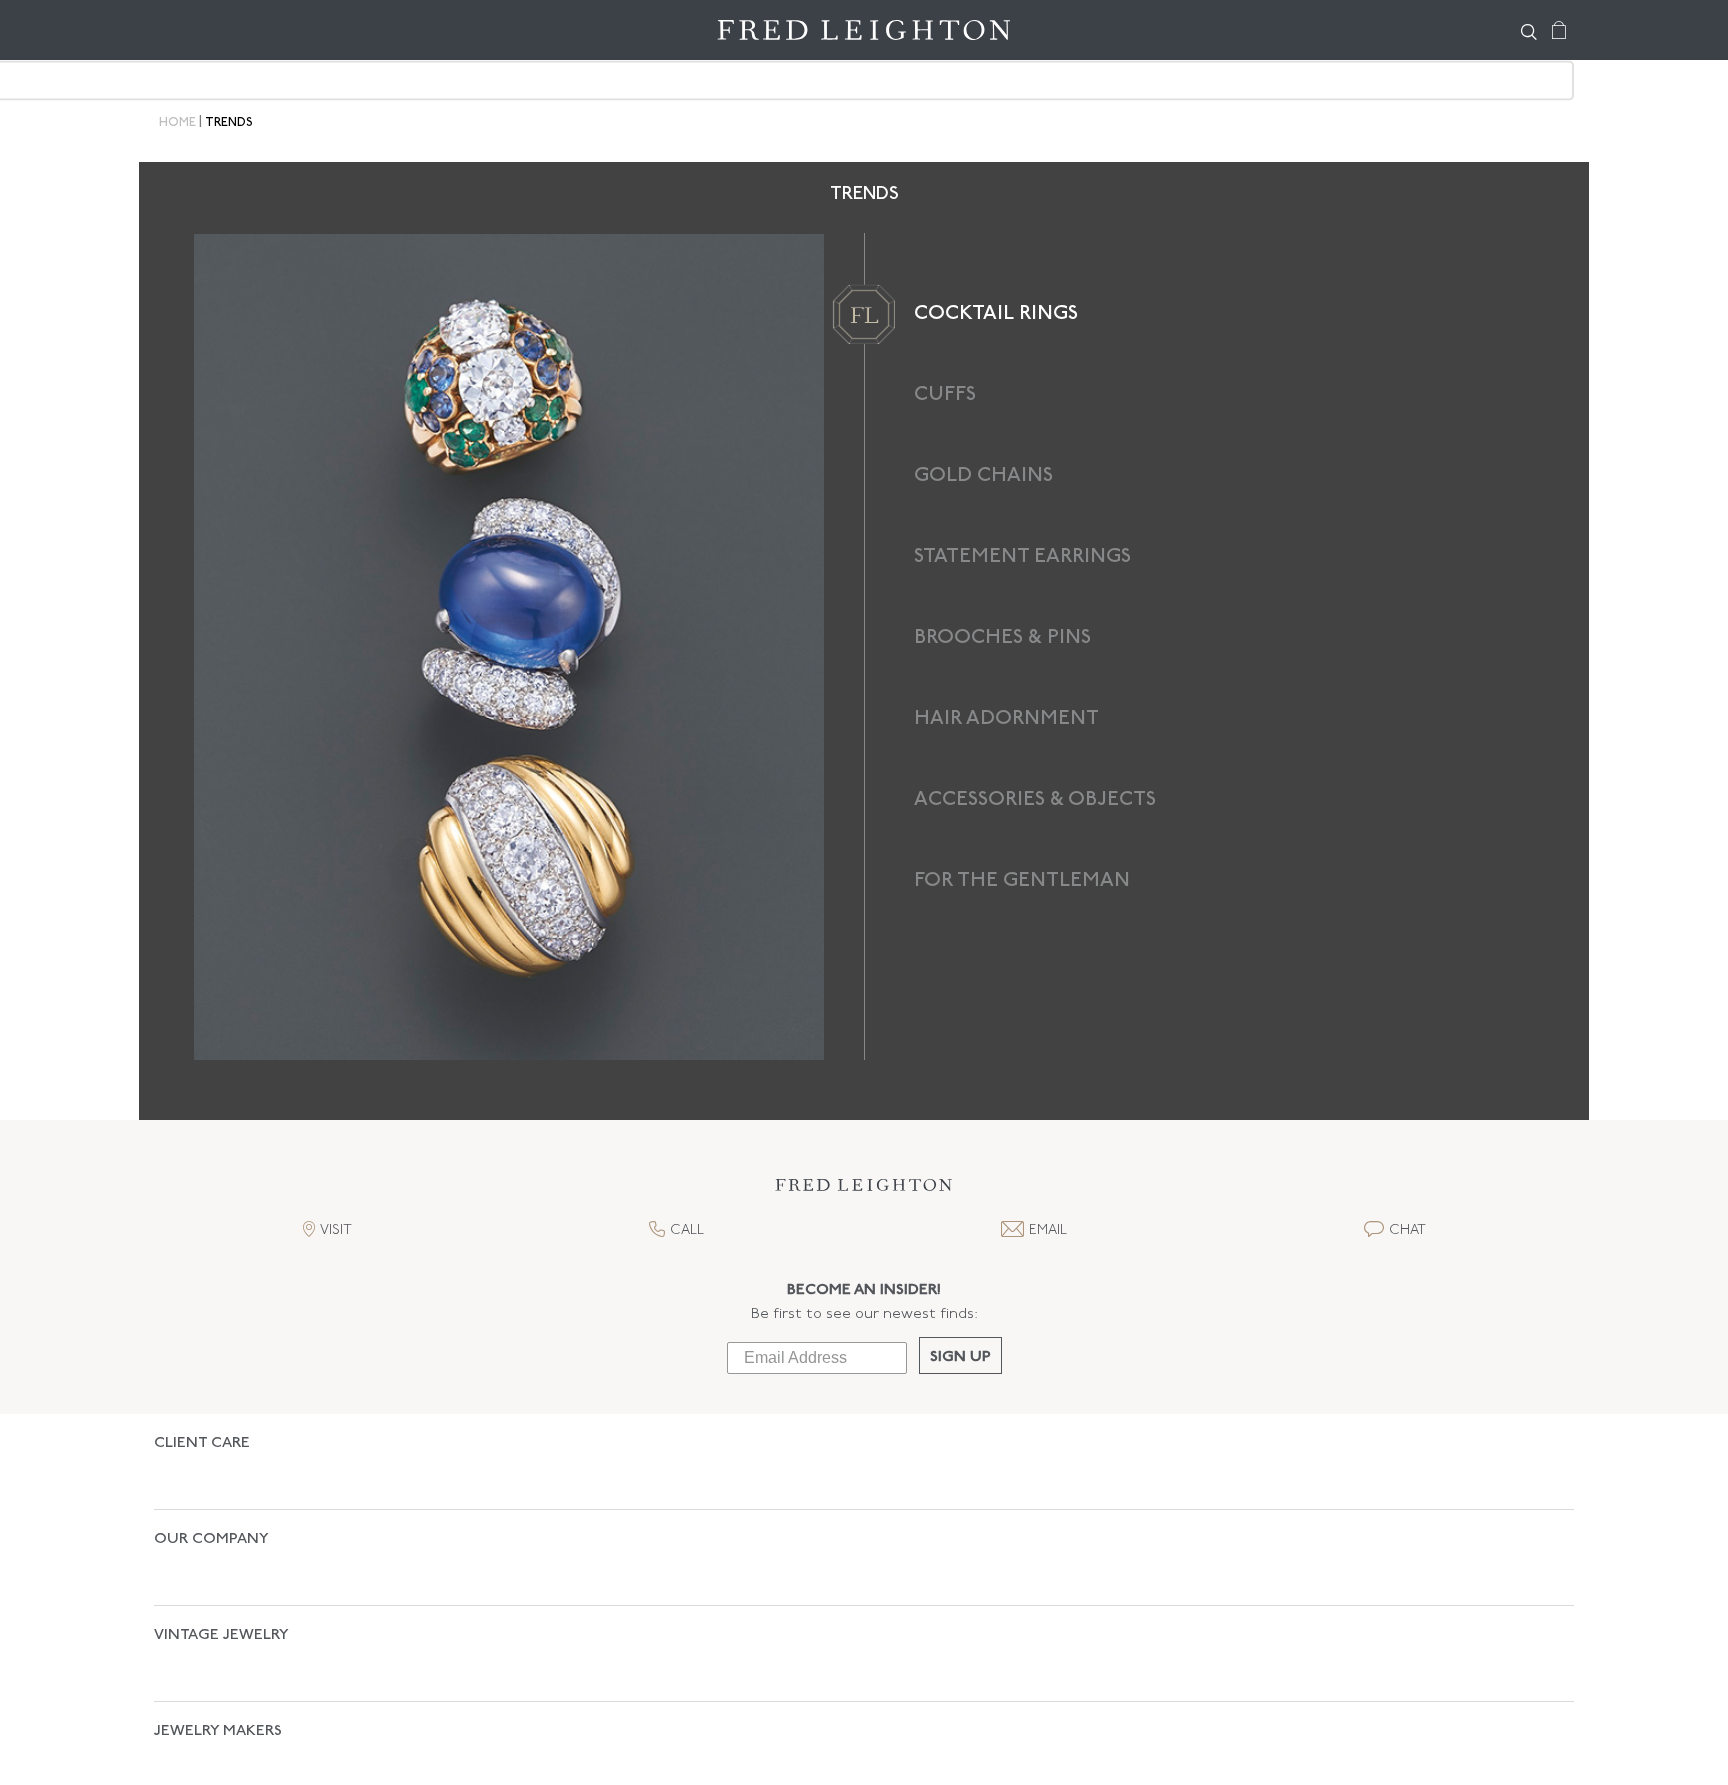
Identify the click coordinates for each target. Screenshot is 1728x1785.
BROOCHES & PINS (1002, 638)
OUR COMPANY (211, 1504)
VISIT (336, 1230)
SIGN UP (960, 1357)
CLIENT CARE (202, 1443)
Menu (179, 30)
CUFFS (945, 395)
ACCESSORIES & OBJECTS (1035, 800)
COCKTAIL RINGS (996, 314)
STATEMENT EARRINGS (1022, 557)
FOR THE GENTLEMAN (1022, 881)
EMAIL (1048, 1230)
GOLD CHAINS (983, 476)
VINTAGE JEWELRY (221, 1565)
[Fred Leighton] (864, 30)
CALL (687, 1230)
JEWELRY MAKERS (218, 1626)
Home (177, 123)
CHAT (1407, 1230)
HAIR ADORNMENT (1006, 719)
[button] (864, 1190)
